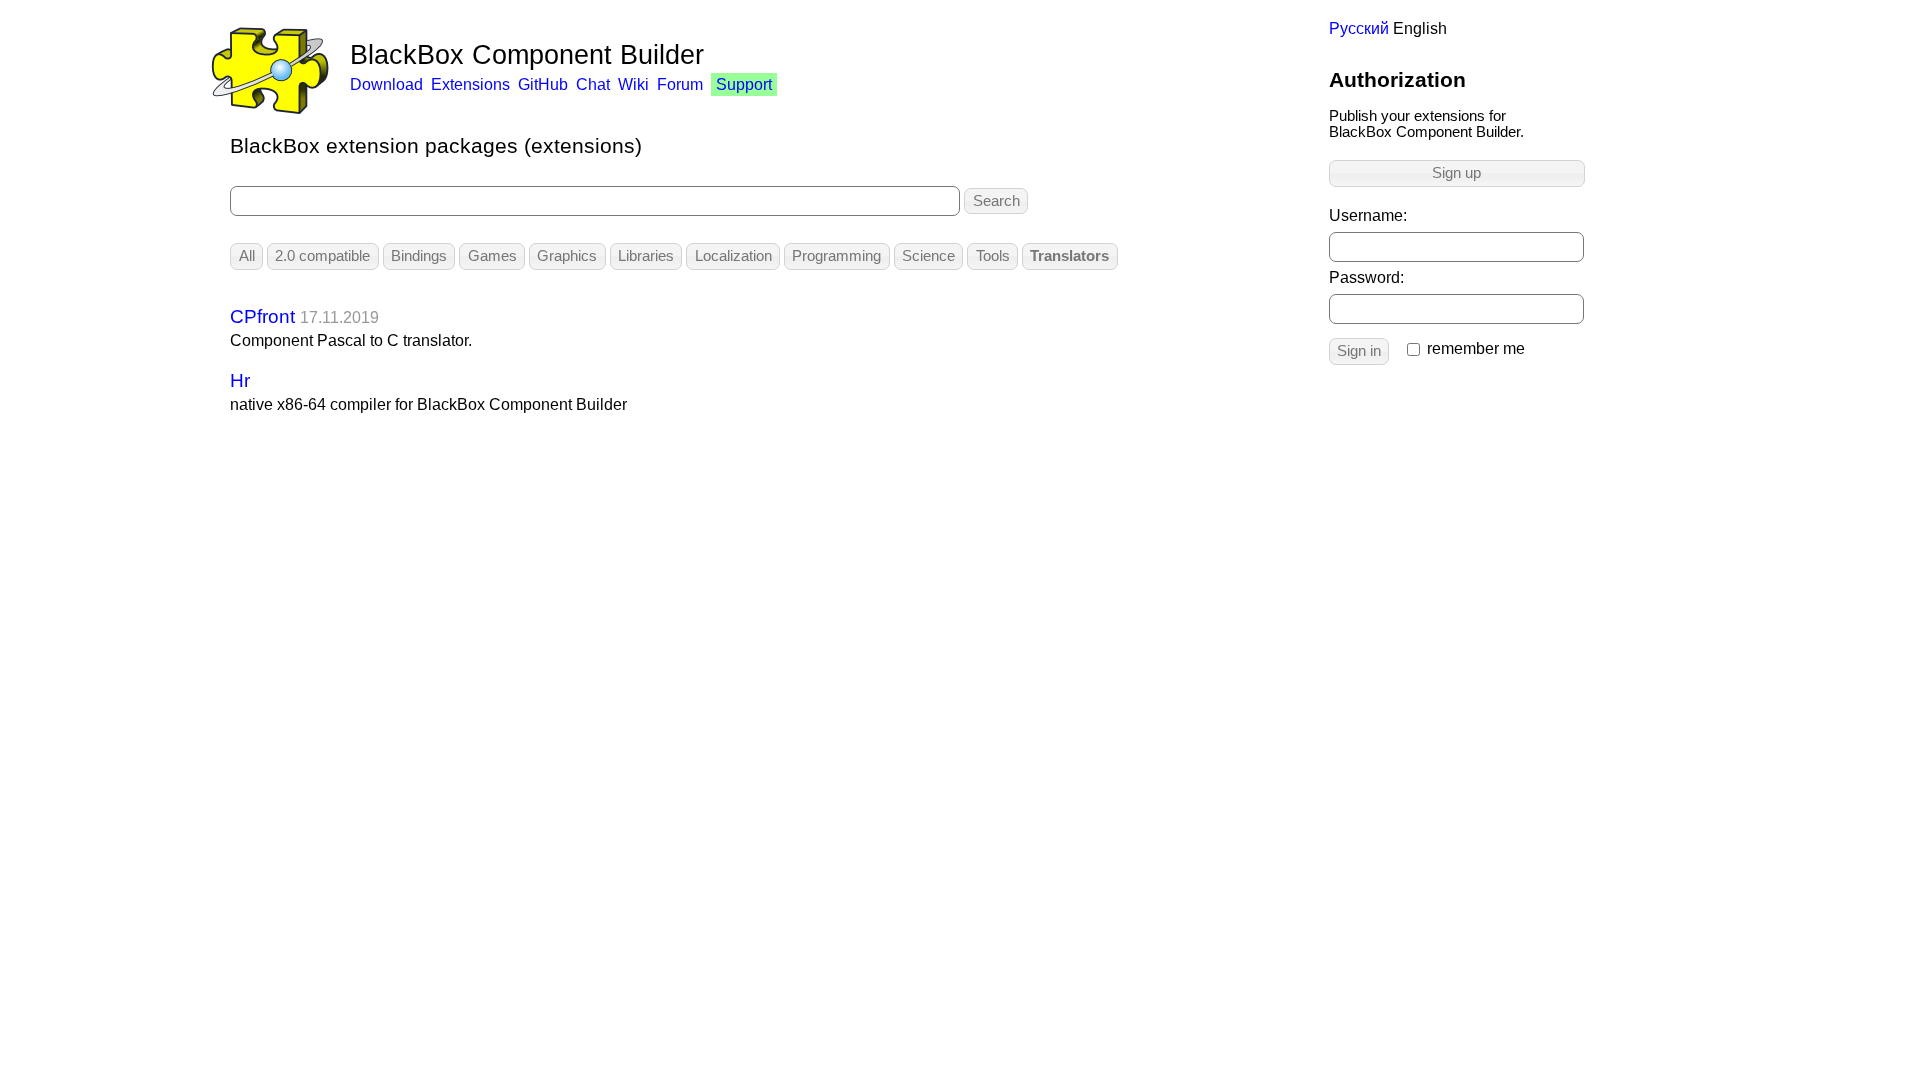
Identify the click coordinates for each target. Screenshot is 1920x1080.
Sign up (1456, 173)
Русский (1359, 28)
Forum (680, 84)
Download (386, 84)
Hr (240, 380)
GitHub (543, 84)
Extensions (470, 84)
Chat (593, 84)
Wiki (633, 84)
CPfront (262, 316)
